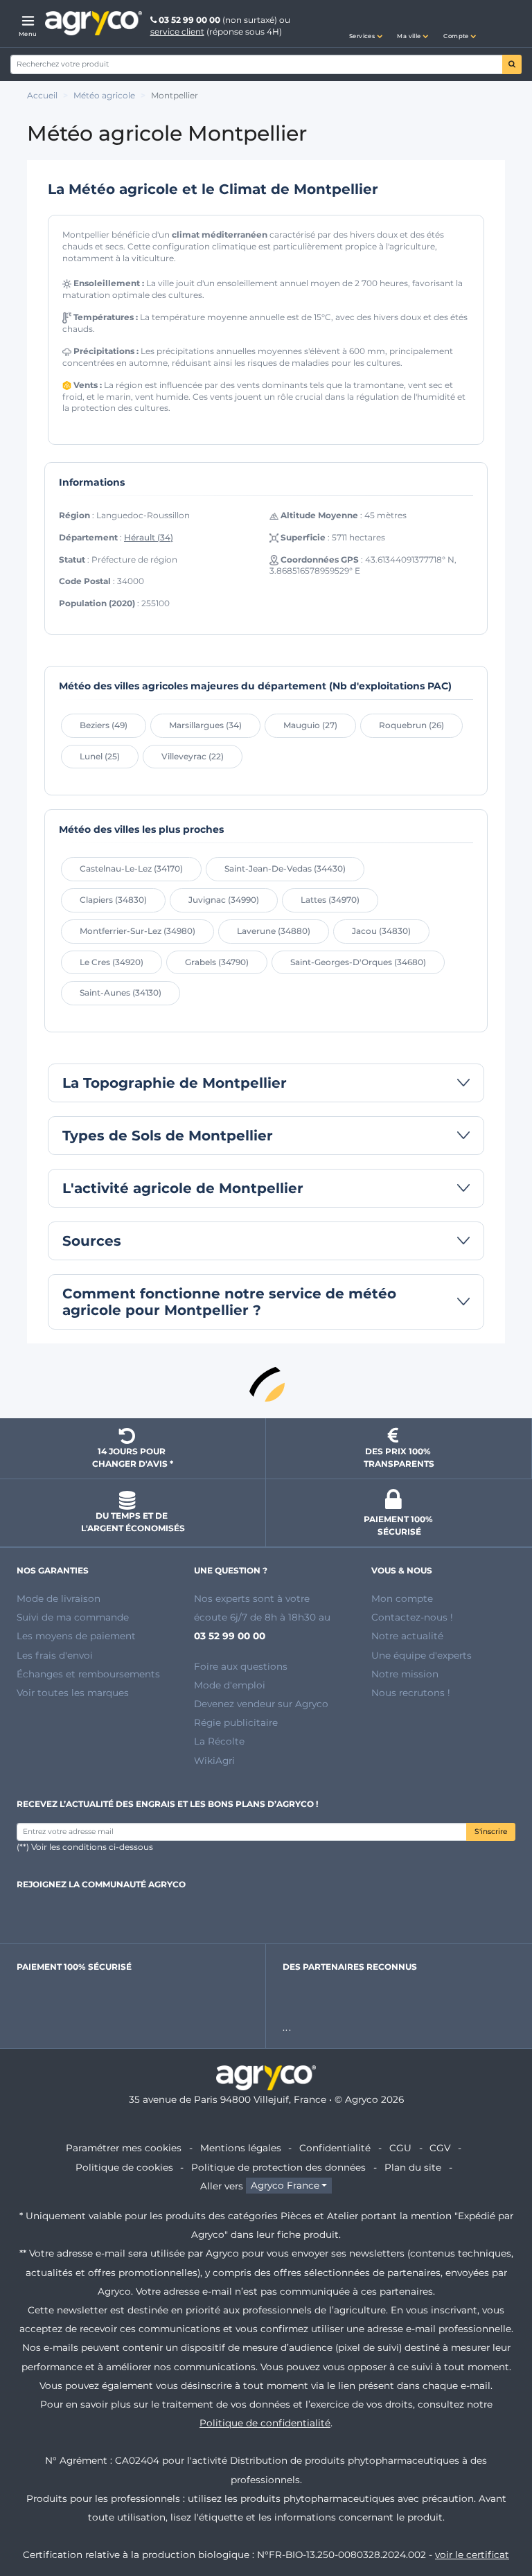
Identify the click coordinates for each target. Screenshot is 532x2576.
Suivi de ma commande (73, 1617)
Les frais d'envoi (55, 1655)
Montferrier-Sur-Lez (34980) (138, 931)
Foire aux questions (241, 1666)
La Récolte (219, 1741)
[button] (366, 24)
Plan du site (413, 2167)
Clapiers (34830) (113, 900)
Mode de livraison (59, 1598)
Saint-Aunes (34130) (121, 993)
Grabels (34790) (217, 962)
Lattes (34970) (330, 900)
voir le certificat (472, 2555)
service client (177, 32)
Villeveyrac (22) (193, 756)
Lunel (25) (100, 756)
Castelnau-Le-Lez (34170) (131, 868)
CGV (440, 2148)
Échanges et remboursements (88, 1674)
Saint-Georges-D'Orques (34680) (358, 962)
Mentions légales (241, 2148)
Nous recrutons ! (411, 1693)
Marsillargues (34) (205, 725)
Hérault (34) (149, 537)
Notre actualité (407, 1636)
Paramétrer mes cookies (124, 2148)
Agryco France (285, 2186)
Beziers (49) (104, 725)
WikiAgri (214, 1761)
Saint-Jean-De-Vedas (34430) (285, 868)
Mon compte (402, 1598)
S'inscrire (491, 1832)
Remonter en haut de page (266, 1383)
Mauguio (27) (310, 725)
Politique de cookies (124, 2167)
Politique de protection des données (278, 2167)
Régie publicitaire (236, 1722)
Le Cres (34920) (112, 962)
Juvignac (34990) (224, 900)
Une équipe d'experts (422, 1655)
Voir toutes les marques (73, 1693)
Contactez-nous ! (412, 1617)
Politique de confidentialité (265, 2423)
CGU (400, 2148)
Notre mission (405, 1674)
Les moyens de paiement (76, 1636)
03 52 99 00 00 (189, 20)
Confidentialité (335, 2148)
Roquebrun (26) (411, 725)
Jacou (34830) (381, 931)
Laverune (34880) (274, 931)
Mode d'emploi (230, 1685)
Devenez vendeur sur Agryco (261, 1704)
